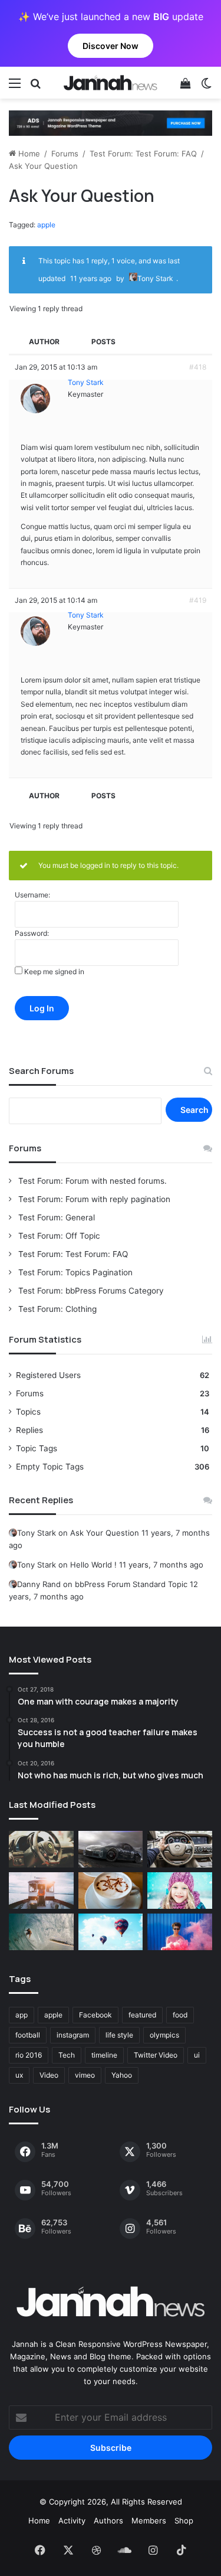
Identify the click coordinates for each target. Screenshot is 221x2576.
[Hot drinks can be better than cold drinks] (111, 1891)
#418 (198, 367)
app (22, 2015)
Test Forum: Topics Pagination (74, 1272)
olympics (164, 2035)
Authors (108, 2521)
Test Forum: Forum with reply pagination (93, 1199)
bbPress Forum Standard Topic (131, 1584)
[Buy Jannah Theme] (111, 122)
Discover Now (111, 46)
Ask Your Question (105, 1533)
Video (49, 2075)
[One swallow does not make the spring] (41, 1932)
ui (197, 2055)
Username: (32, 895)
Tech (67, 2055)
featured (142, 2015)
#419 (198, 600)
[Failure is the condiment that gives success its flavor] (180, 1932)
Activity (72, 2521)
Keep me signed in (54, 972)
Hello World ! (93, 1565)
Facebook (95, 2015)
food (180, 2015)
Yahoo (122, 2075)
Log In (42, 1008)
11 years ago (91, 278)
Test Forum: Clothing (56, 1309)
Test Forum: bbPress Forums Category (90, 1291)
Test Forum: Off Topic (58, 1236)
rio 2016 (29, 2055)
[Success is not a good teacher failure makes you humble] (111, 1932)
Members (149, 2521)
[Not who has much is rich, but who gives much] (180, 1891)
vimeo (85, 2075)
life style (119, 2035)
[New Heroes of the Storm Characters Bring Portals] (180, 1849)
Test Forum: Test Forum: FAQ (143, 154)
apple (46, 225)
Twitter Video (156, 2055)
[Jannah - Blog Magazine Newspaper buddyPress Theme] (111, 83)
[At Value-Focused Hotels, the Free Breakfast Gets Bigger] (41, 1891)
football (28, 2035)
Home (28, 154)
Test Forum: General (55, 1217)
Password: (32, 933)
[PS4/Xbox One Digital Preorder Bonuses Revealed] (111, 1849)
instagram (73, 2035)
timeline (104, 2055)
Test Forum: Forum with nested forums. (91, 1181)
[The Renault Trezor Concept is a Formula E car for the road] (41, 1849)
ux (19, 2075)
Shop (184, 2521)
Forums (65, 154)
